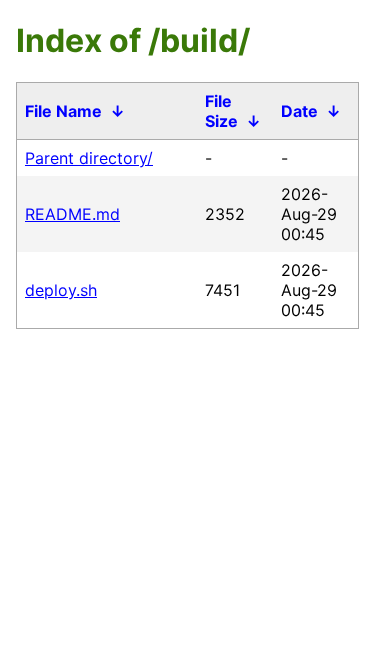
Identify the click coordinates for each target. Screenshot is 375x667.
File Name (63, 111)
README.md (72, 214)
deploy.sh (61, 290)
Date (299, 111)
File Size (221, 111)
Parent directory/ (89, 158)
